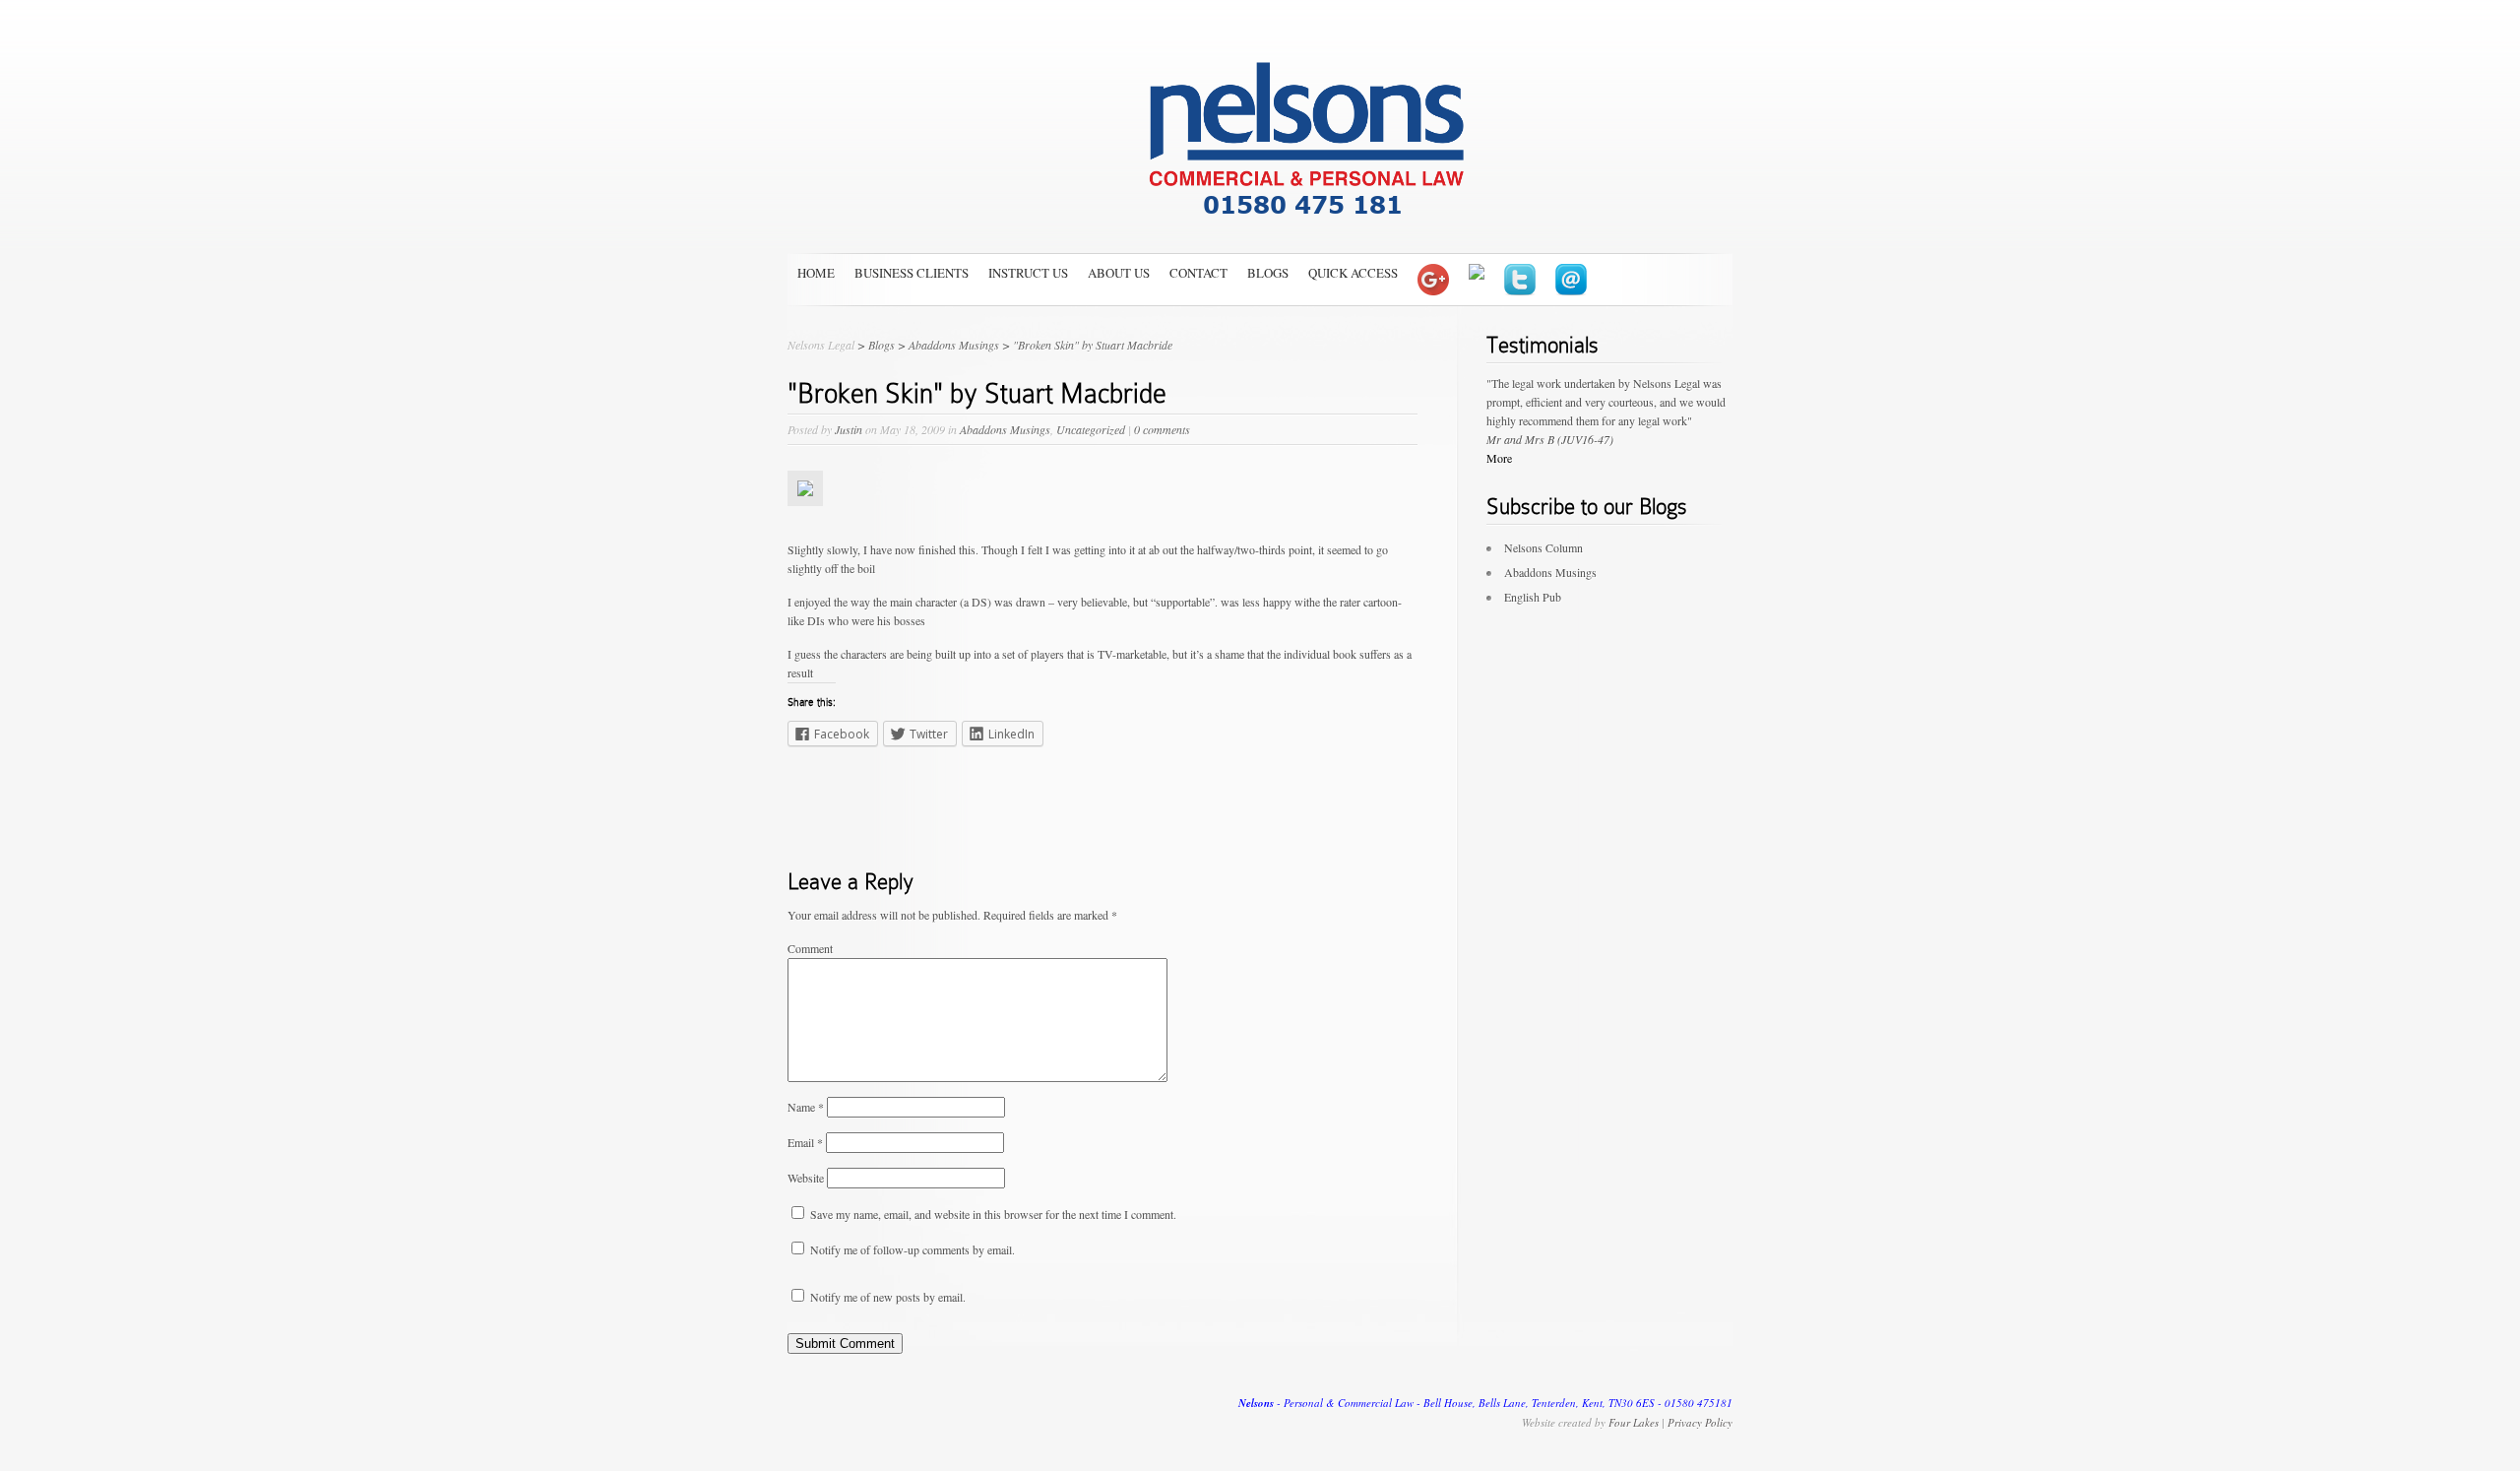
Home (816, 273)
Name (806, 1107)
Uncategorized (1091, 429)
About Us (1119, 273)
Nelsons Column (1543, 547)
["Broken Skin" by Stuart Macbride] (805, 521)
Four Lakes (1634, 1422)
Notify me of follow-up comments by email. (913, 1249)
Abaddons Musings (1005, 429)
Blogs (1268, 273)
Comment (810, 948)
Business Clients (912, 273)
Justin (849, 429)
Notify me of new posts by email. (888, 1297)
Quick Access (1353, 273)
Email (805, 1142)
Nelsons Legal (821, 345)
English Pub (1533, 597)
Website (806, 1178)
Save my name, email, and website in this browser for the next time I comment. (993, 1214)
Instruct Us (1028, 273)
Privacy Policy (1700, 1422)
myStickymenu (48, 23)
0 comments (1162, 429)
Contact (1198, 273)
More (1499, 458)
